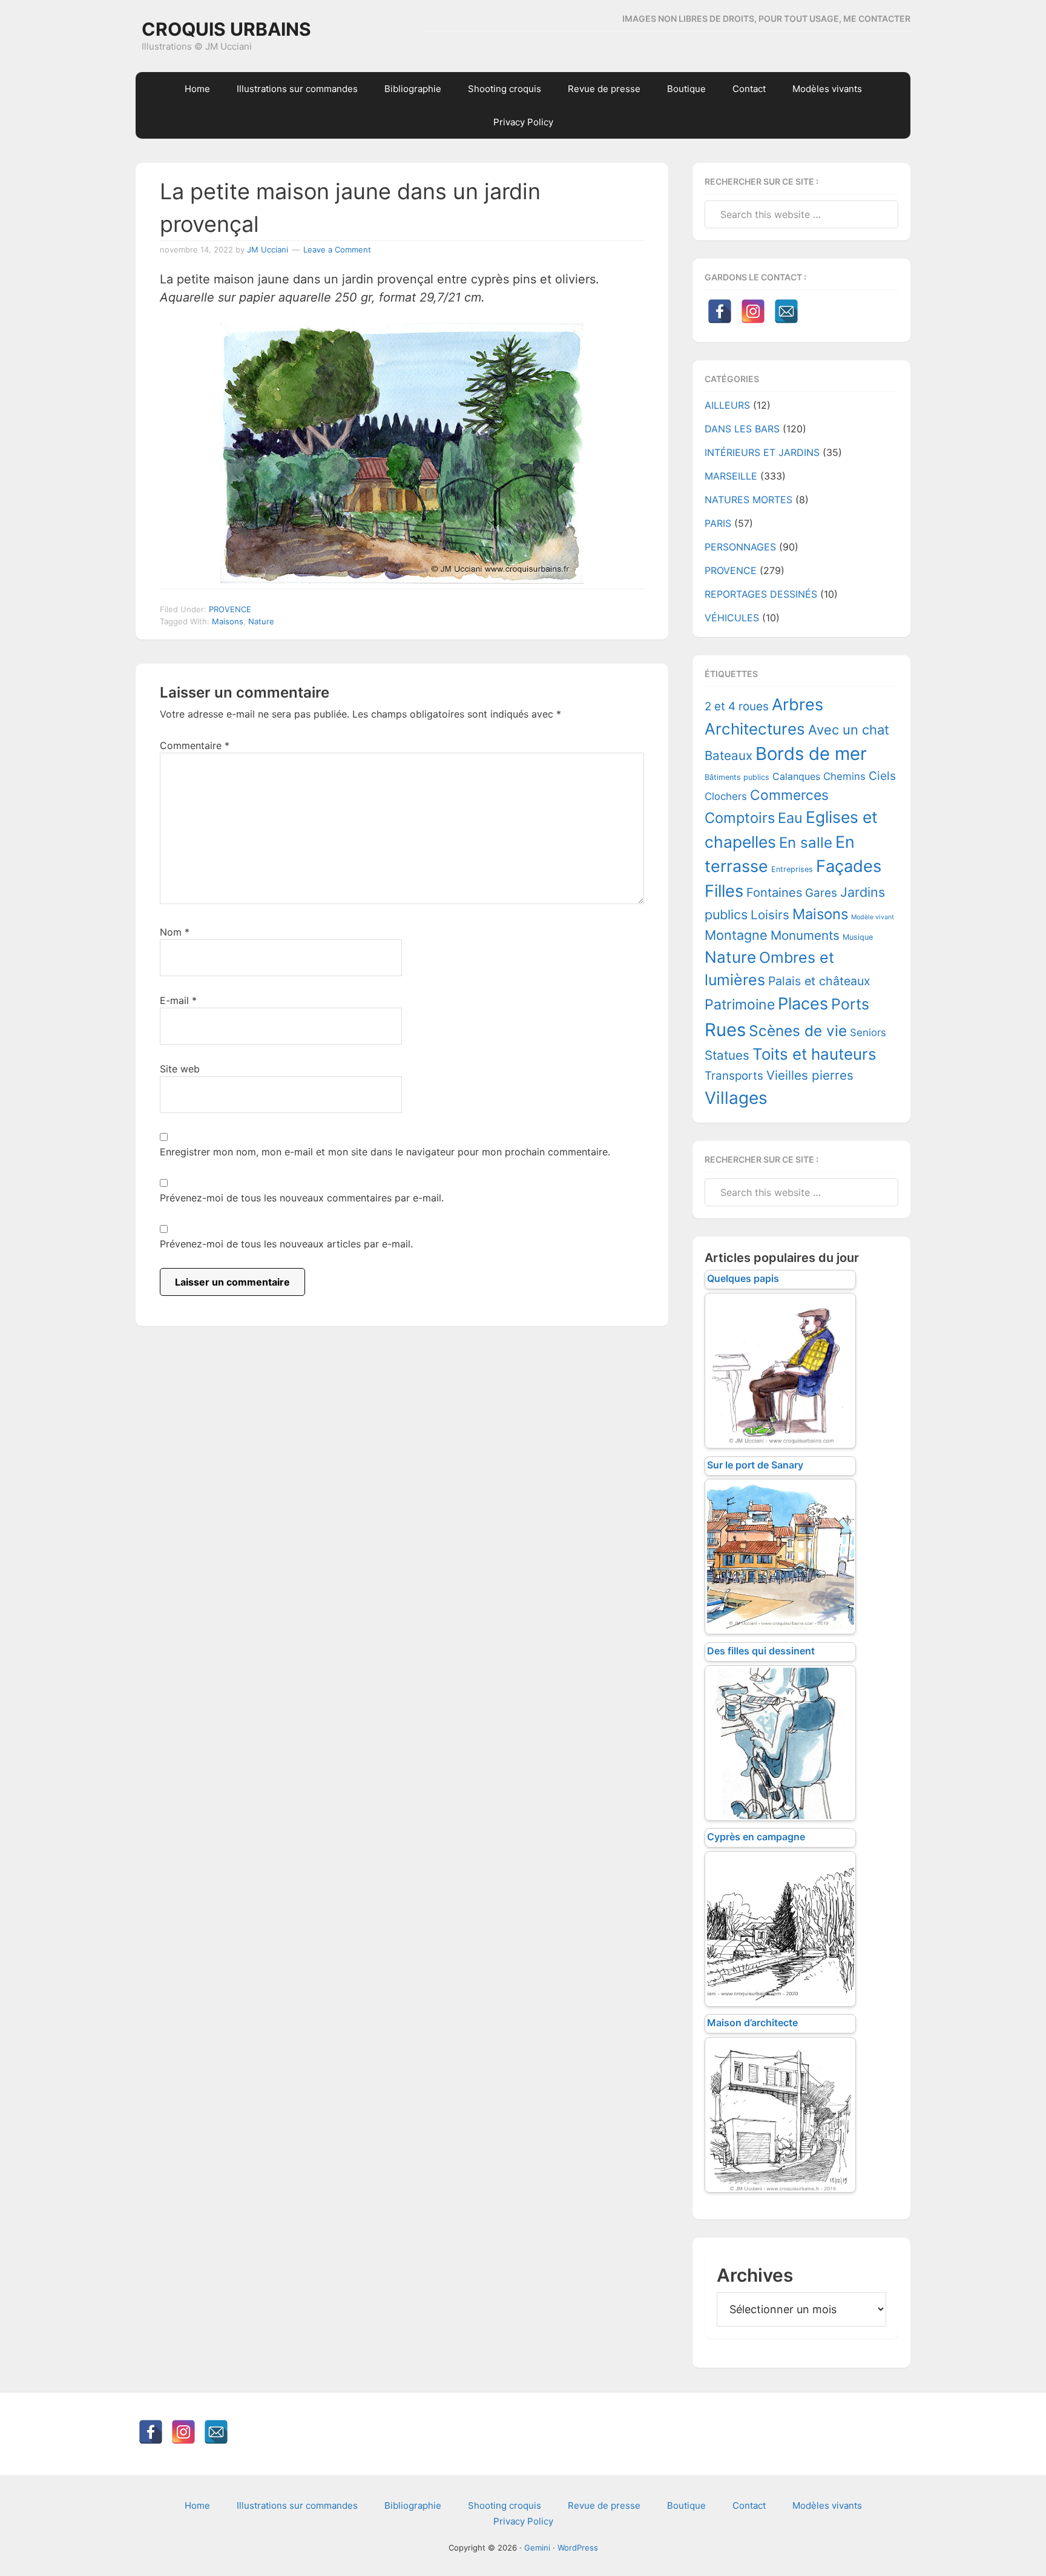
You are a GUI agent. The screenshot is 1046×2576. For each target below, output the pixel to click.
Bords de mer (811, 754)
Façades (849, 866)
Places (803, 1004)
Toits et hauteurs (814, 1054)
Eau (790, 818)
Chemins (844, 776)
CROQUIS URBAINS (226, 29)
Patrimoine (740, 1005)
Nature (261, 621)
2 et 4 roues (737, 706)
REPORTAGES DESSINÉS (761, 594)
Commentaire (195, 745)
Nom (175, 932)
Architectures (755, 729)
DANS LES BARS (742, 429)
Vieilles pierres (810, 1075)
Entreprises (792, 869)
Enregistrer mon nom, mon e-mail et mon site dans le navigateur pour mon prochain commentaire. (385, 1152)
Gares (821, 893)
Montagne (736, 935)
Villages (736, 1098)
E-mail (178, 1000)
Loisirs (770, 915)
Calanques (796, 777)
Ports (850, 1004)
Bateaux (729, 755)
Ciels (882, 776)
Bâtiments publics (737, 777)
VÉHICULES (732, 618)
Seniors (868, 1032)
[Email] (786, 311)
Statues (727, 1055)
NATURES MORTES (748, 500)
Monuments (805, 935)
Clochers (726, 796)
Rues (725, 1030)
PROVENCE (230, 609)
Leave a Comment (337, 249)
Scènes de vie (798, 1031)
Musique (858, 937)
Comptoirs (740, 818)
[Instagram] (753, 311)
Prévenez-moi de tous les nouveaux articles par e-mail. (286, 1244)
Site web (180, 1069)
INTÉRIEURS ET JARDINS (762, 452)
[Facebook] (720, 311)
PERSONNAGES (740, 547)
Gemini (537, 2548)
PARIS (718, 523)
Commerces (789, 795)
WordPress (578, 2548)
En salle (806, 843)
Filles (724, 891)
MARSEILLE (731, 476)
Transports (734, 1076)
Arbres (798, 705)
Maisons (228, 621)
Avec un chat (849, 730)
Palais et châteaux (819, 981)
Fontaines (774, 893)
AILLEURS (727, 405)
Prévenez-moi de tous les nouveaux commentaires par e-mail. (302, 1198)
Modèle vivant (873, 917)
